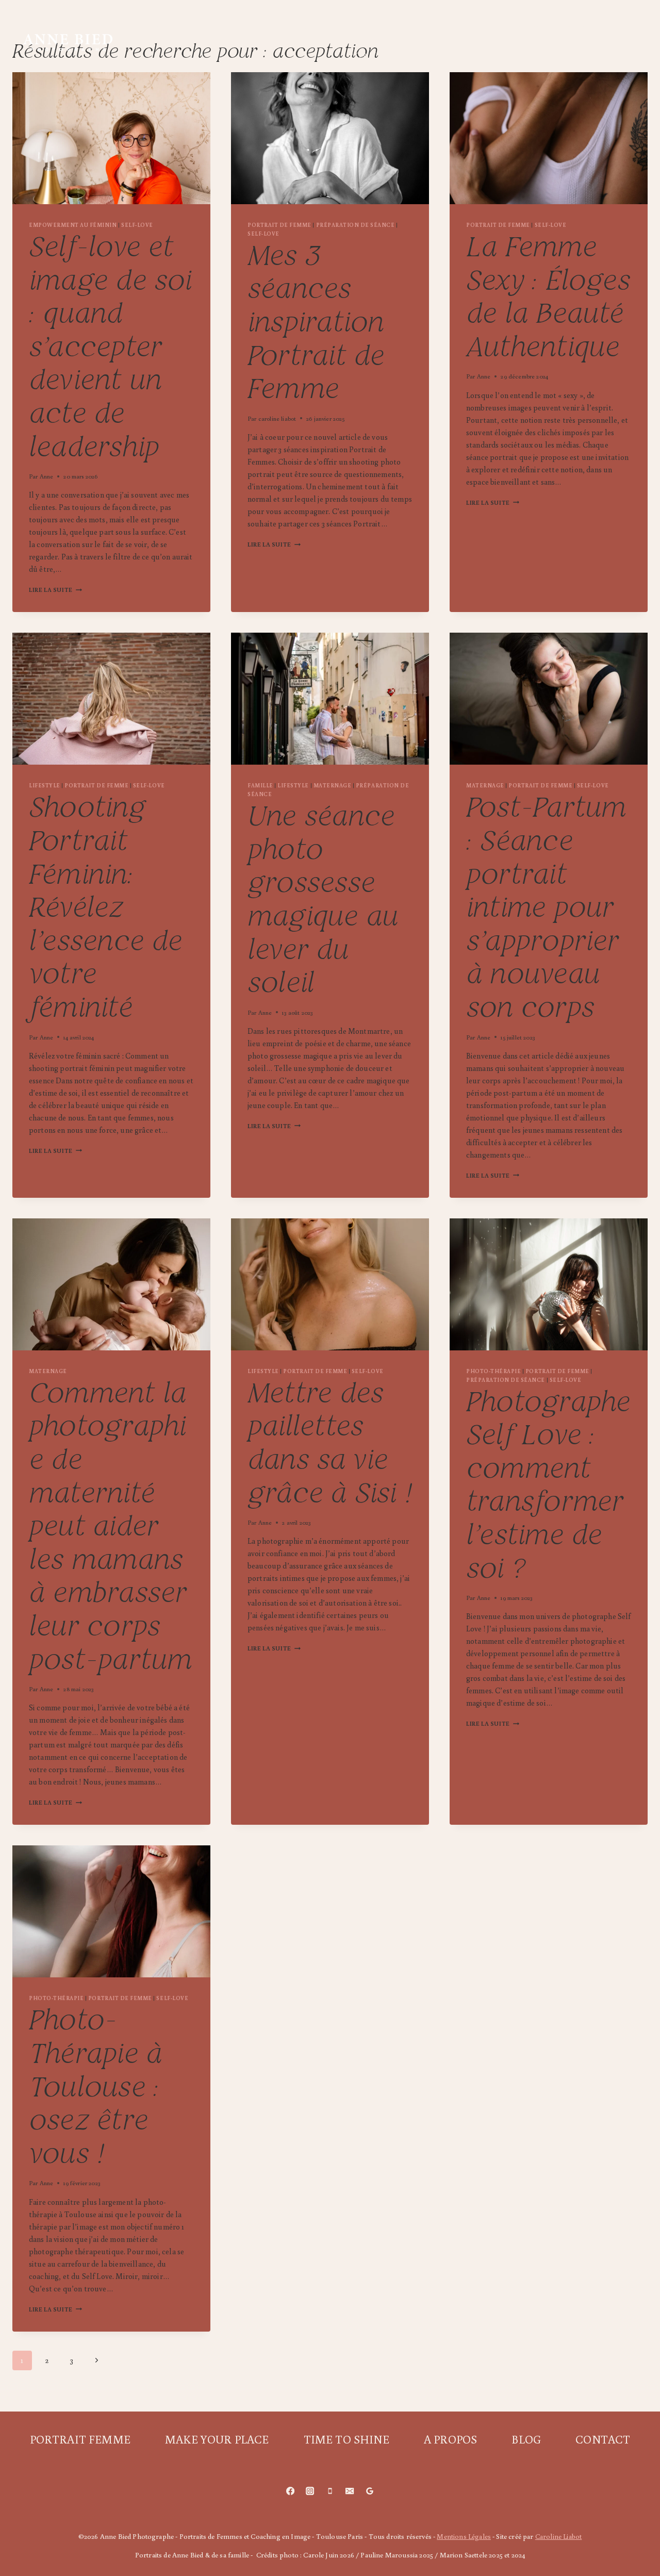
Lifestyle (45, 785)
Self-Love (137, 225)
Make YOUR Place (321, 29)
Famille (260, 785)
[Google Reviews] (370, 2491)
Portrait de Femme (279, 225)
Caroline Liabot (558, 2536)
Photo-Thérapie (493, 1371)
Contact (374, 56)
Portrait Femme (202, 29)
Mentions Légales (464, 2536)
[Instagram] (310, 2491)
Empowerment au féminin (73, 225)
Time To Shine (432, 29)
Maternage (333, 785)
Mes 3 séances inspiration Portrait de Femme (316, 324)
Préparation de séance (356, 225)
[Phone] (330, 2491)
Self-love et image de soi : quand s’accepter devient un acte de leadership (110, 349)
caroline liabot (277, 418)
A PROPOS (519, 29)
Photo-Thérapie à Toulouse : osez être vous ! (95, 2088)
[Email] (350, 2491)
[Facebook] (290, 2491)
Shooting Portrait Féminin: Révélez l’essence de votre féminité (106, 909)
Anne (47, 476)
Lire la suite (55, 590)
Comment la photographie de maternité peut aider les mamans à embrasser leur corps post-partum (110, 1528)
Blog (581, 29)
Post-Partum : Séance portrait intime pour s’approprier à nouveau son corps (546, 909)
